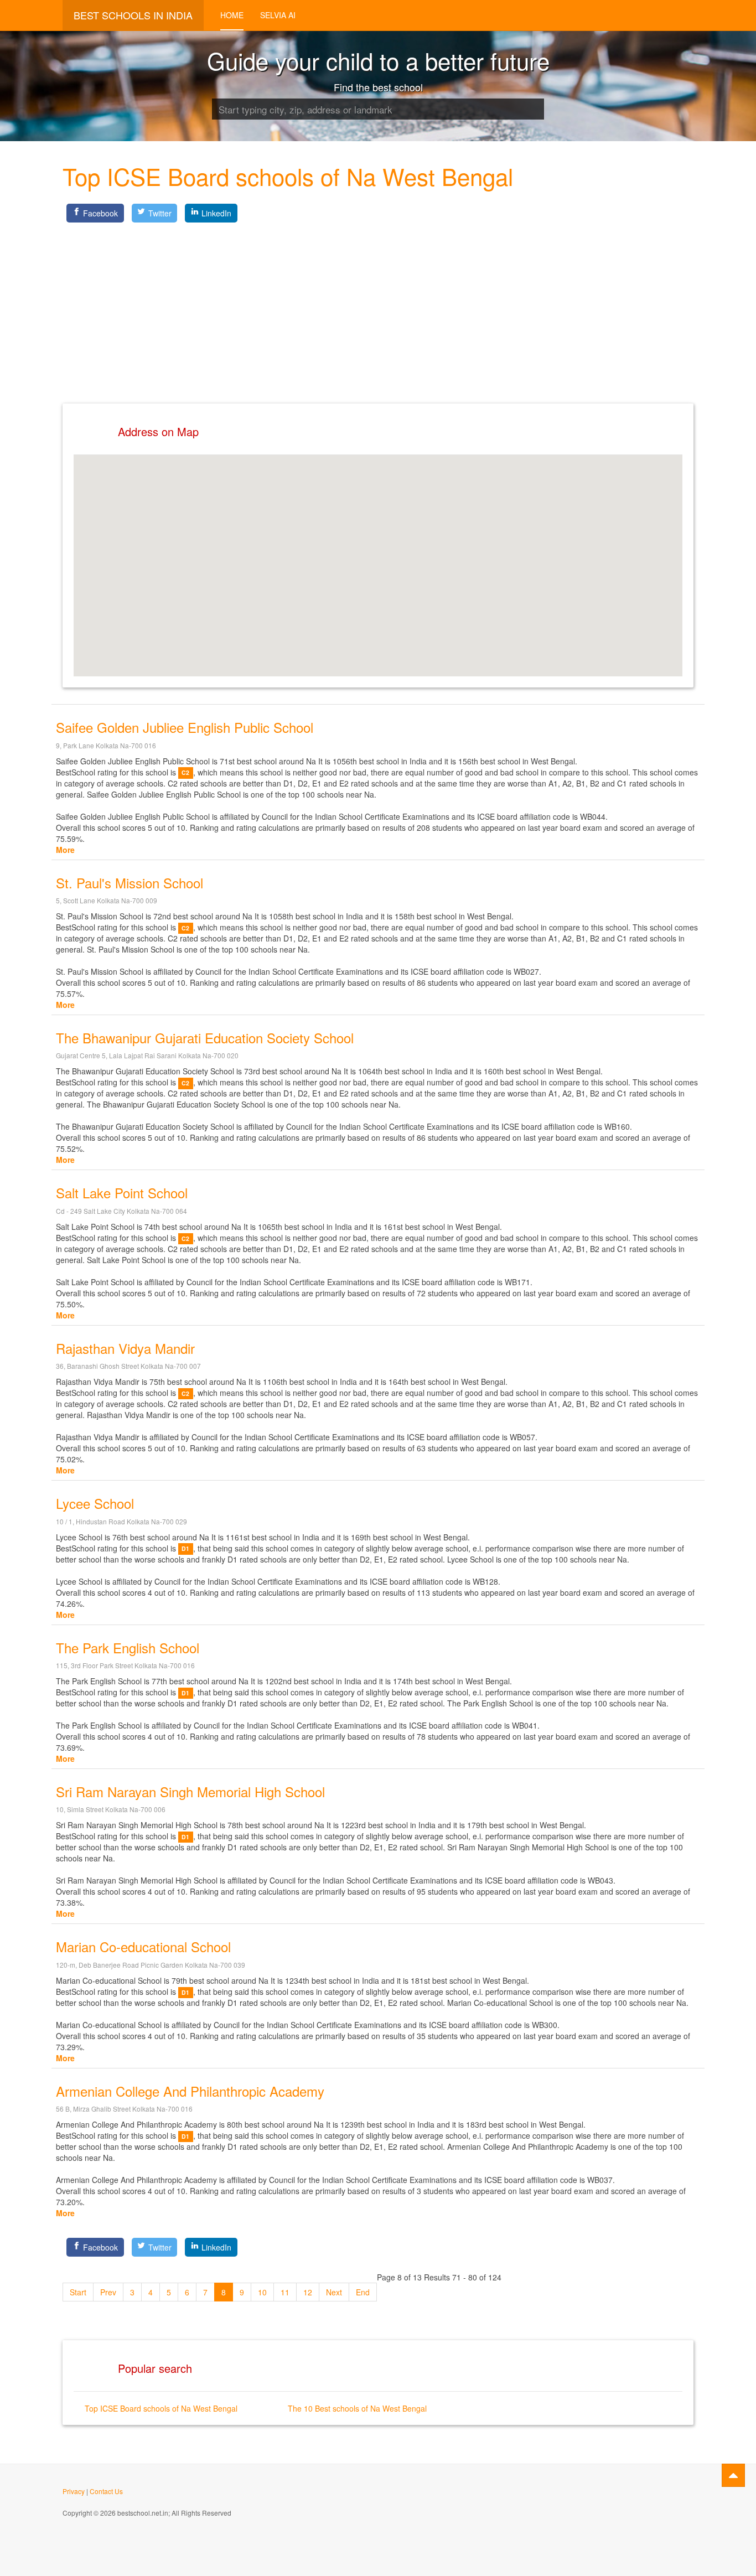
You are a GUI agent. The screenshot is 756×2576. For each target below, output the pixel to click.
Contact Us (106, 2491)
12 (308, 2292)
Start (78, 2292)
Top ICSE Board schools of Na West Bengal (161, 2408)
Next (334, 2292)
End (363, 2292)
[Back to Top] (733, 2475)
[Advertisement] (378, 304)
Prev (108, 2292)
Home (232, 15)
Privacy (74, 2491)
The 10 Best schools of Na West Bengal (357, 2408)
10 (262, 2292)
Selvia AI (278, 15)
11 (285, 2292)
